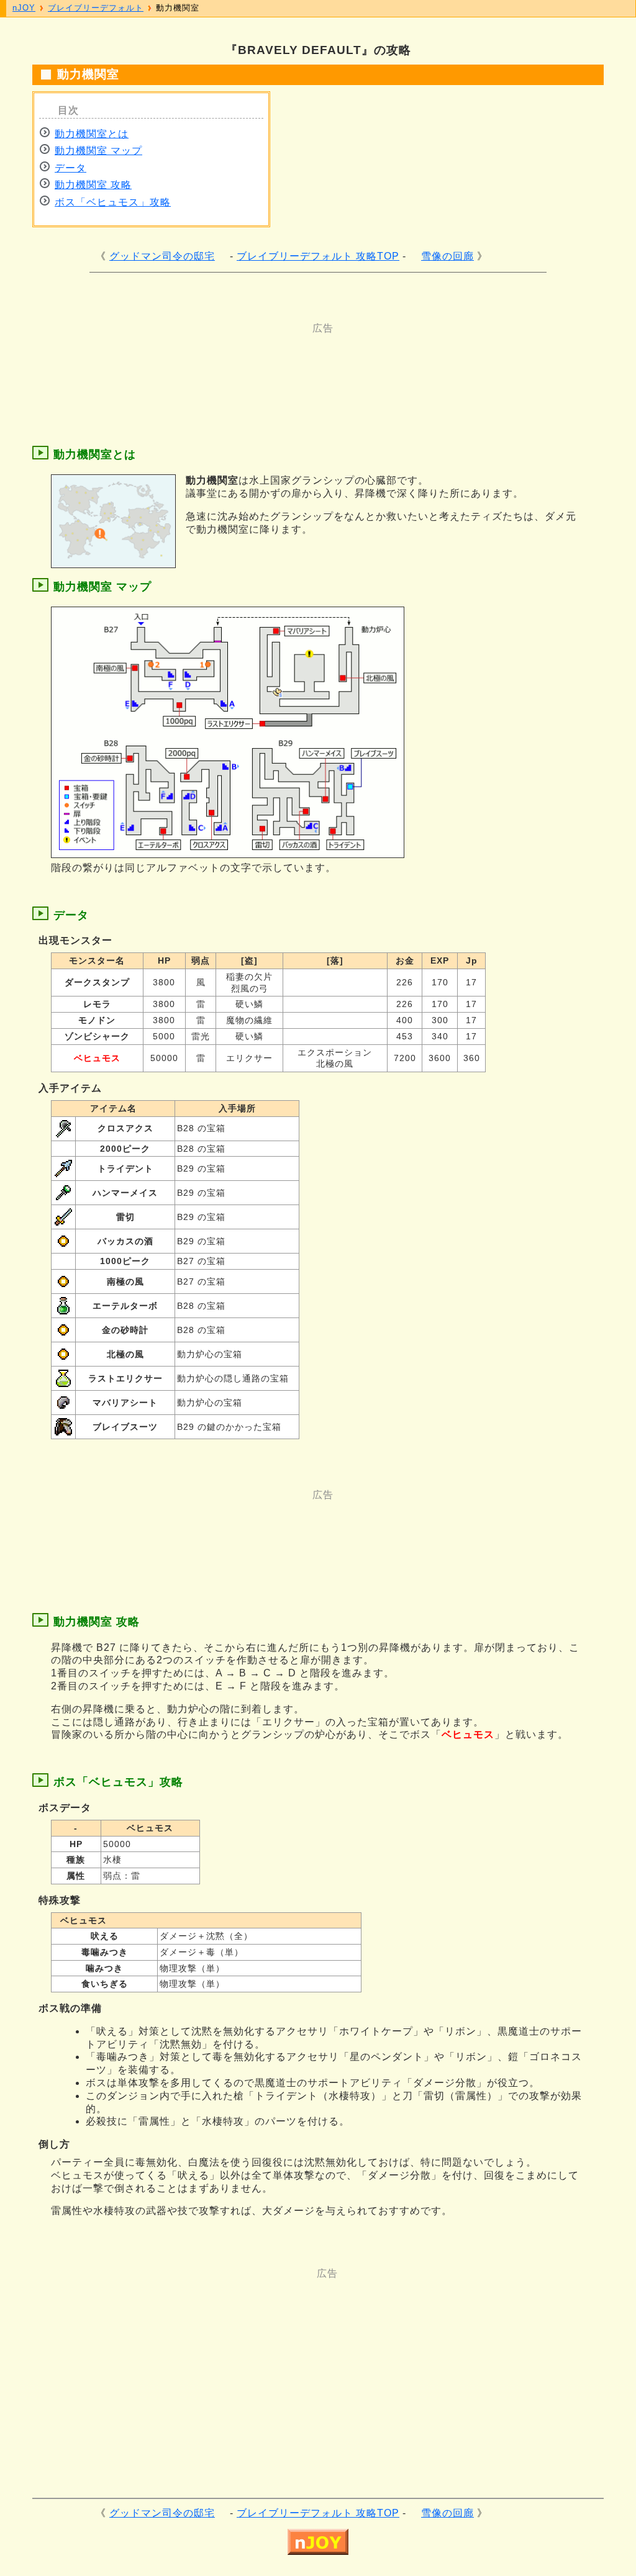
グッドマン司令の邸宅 (162, 256)
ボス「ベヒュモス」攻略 (113, 202)
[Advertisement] (268, 363)
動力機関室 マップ (98, 151)
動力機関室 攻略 (93, 185)
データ (70, 168)
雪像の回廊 (447, 256)
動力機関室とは (92, 134)
